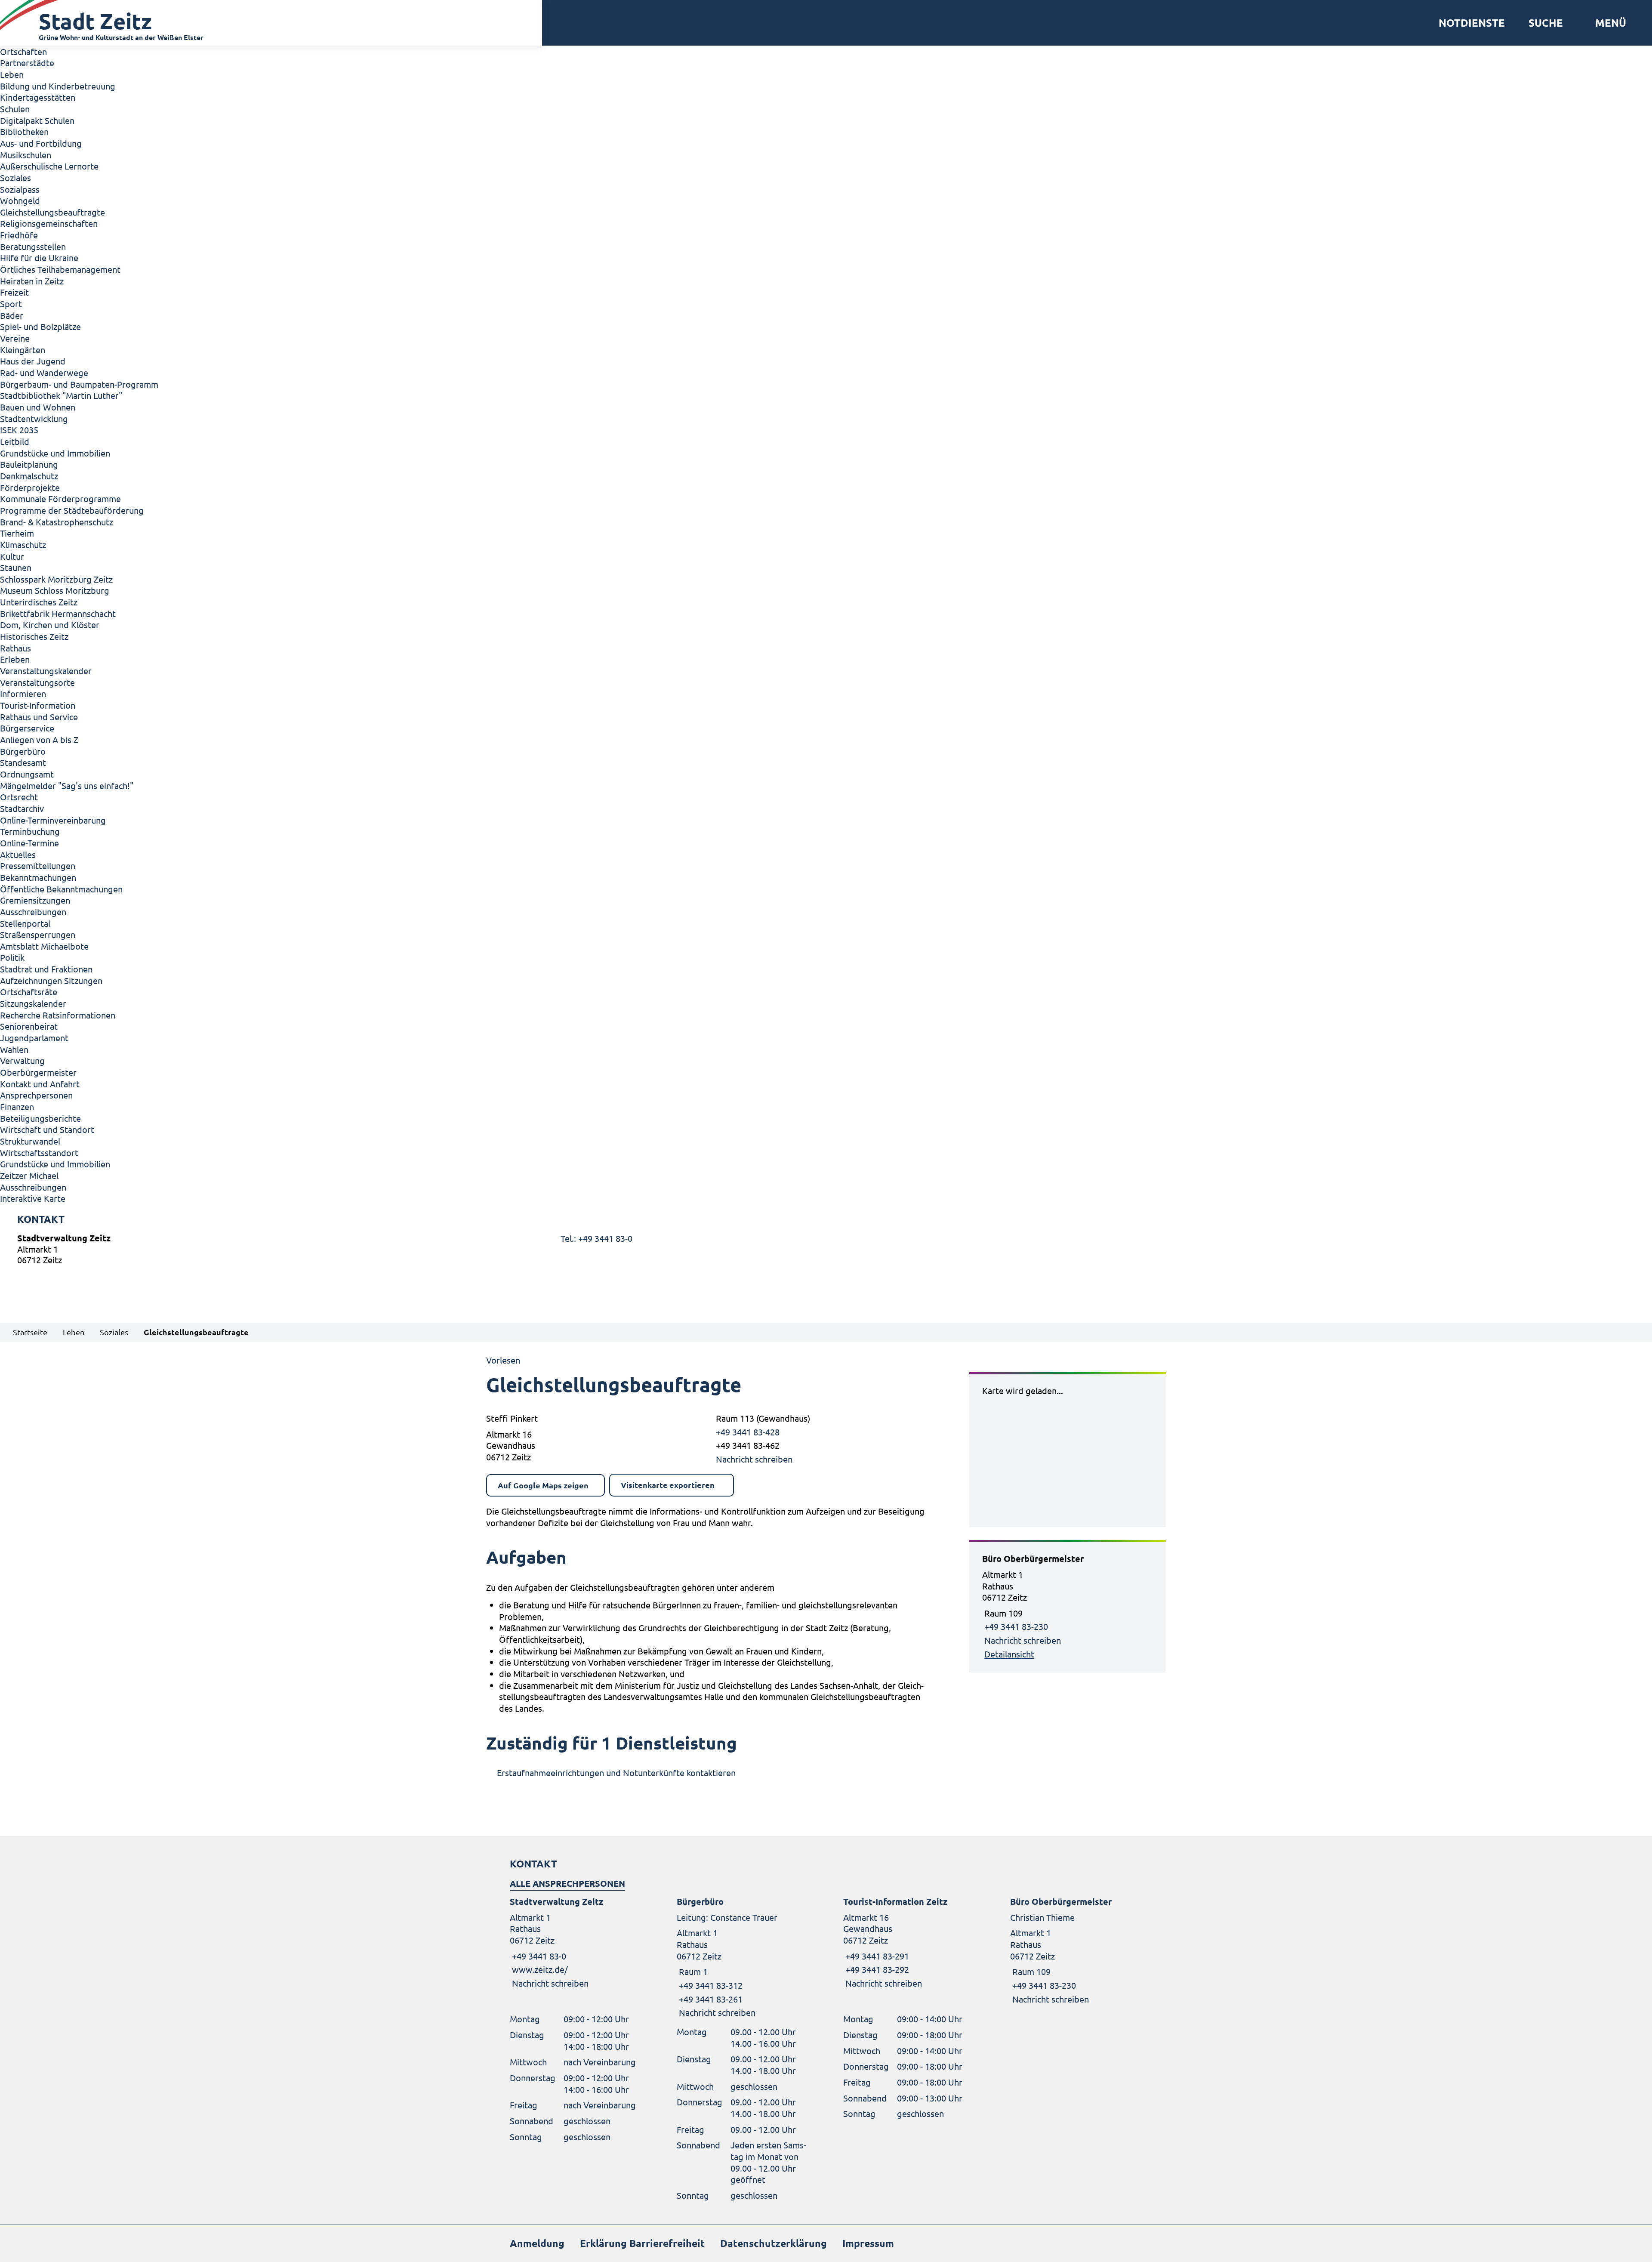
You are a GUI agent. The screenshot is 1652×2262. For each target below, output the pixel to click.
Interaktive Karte (33, 1198)
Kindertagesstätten (38, 97)
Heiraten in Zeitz (32, 281)
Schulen (15, 109)
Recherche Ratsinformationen (58, 1015)
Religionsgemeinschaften (49, 223)
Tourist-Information (38, 705)
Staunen (16, 567)
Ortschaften (23, 51)
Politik (12, 957)
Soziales (15, 177)
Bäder (12, 315)
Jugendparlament (34, 1038)
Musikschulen (26, 155)
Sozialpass (20, 189)
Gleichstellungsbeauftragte (52, 212)
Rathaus (15, 648)
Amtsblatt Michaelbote (44, 946)
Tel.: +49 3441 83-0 (596, 1238)
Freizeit (14, 292)
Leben (12, 74)
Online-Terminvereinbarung (53, 820)
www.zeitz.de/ (540, 1969)
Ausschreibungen (33, 912)
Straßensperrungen (38, 934)
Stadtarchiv (22, 808)
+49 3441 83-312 (710, 1985)
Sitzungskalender (33, 1003)
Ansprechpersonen (36, 1095)
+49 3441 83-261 (710, 1999)
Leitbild (15, 441)
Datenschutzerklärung (774, 2243)
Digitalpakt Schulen (37, 120)
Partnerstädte (27, 63)
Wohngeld (20, 200)
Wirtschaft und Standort (47, 1129)
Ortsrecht (19, 797)
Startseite (30, 1332)
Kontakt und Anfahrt (40, 1084)
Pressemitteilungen (38, 866)
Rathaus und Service (39, 717)
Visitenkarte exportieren (668, 1485)
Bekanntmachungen (38, 877)
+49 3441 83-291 (876, 1956)
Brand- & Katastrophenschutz (57, 522)
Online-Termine (29, 843)
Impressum (868, 2243)
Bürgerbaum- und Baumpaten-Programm (79, 384)
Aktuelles (18, 854)
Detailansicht (1009, 1654)
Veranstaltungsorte (37, 682)
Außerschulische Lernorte (49, 166)
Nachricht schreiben (754, 1459)
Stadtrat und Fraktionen (46, 969)
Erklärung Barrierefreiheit (642, 2243)
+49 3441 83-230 (1016, 1626)
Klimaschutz (23, 545)
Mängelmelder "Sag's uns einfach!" (67, 785)
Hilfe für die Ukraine (39, 258)
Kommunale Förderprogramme (60, 498)
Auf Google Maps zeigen (543, 1485)
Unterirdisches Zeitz (39, 602)
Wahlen (14, 1049)
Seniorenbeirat (29, 1026)
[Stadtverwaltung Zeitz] (826, 1251)
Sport (11, 304)
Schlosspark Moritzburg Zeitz (56, 579)
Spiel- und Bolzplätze (40, 326)
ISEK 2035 (19, 430)
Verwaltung (22, 1060)
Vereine (15, 338)
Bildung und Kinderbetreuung (58, 86)
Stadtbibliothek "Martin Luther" (61, 395)
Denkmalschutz (29, 476)
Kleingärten (23, 350)
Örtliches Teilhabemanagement (60, 269)
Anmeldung (537, 2243)
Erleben (15, 659)
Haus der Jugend (33, 361)
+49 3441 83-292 (876, 1969)
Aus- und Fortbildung (41, 143)
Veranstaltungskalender (46, 671)
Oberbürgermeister (38, 1072)
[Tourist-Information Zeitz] (909, 1943)
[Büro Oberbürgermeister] (1068, 1606)
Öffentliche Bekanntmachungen (61, 889)
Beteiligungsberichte (40, 1118)
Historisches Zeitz (34, 636)
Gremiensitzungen (35, 900)
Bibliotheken (24, 131)
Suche (1546, 23)
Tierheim (17, 533)
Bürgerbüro (23, 751)
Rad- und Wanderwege (44, 372)
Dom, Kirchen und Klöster (50, 625)
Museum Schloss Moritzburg (55, 590)
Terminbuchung (30, 831)
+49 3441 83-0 (538, 1956)
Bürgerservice (27, 728)
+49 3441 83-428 (747, 1432)
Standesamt (23, 762)
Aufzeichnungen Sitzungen (51, 980)
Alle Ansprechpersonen (567, 1883)
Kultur (12, 556)
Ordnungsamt (27, 774)
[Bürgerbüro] (743, 1957)
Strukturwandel (30, 1141)
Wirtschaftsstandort (39, 1153)
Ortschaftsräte (29, 992)
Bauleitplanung (29, 464)
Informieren (23, 693)
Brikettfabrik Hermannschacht (58, 613)
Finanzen (17, 1106)
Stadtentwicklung (34, 418)
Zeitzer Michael (29, 1175)
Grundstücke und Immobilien (55, 453)
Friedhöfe (19, 235)
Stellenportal (25, 923)
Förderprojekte (30, 487)
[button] (1607, 23)
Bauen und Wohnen (38, 407)
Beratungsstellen (33, 246)
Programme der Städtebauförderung (72, 510)
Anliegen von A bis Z (39, 739)
